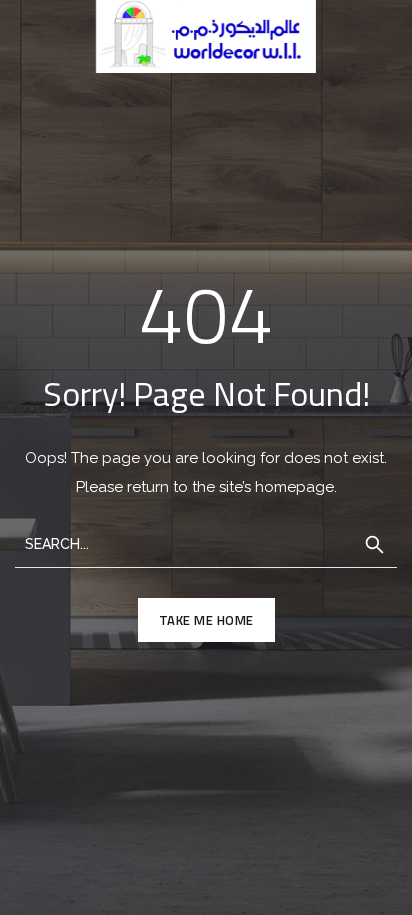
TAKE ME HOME (206, 620)
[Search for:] (206, 542)
